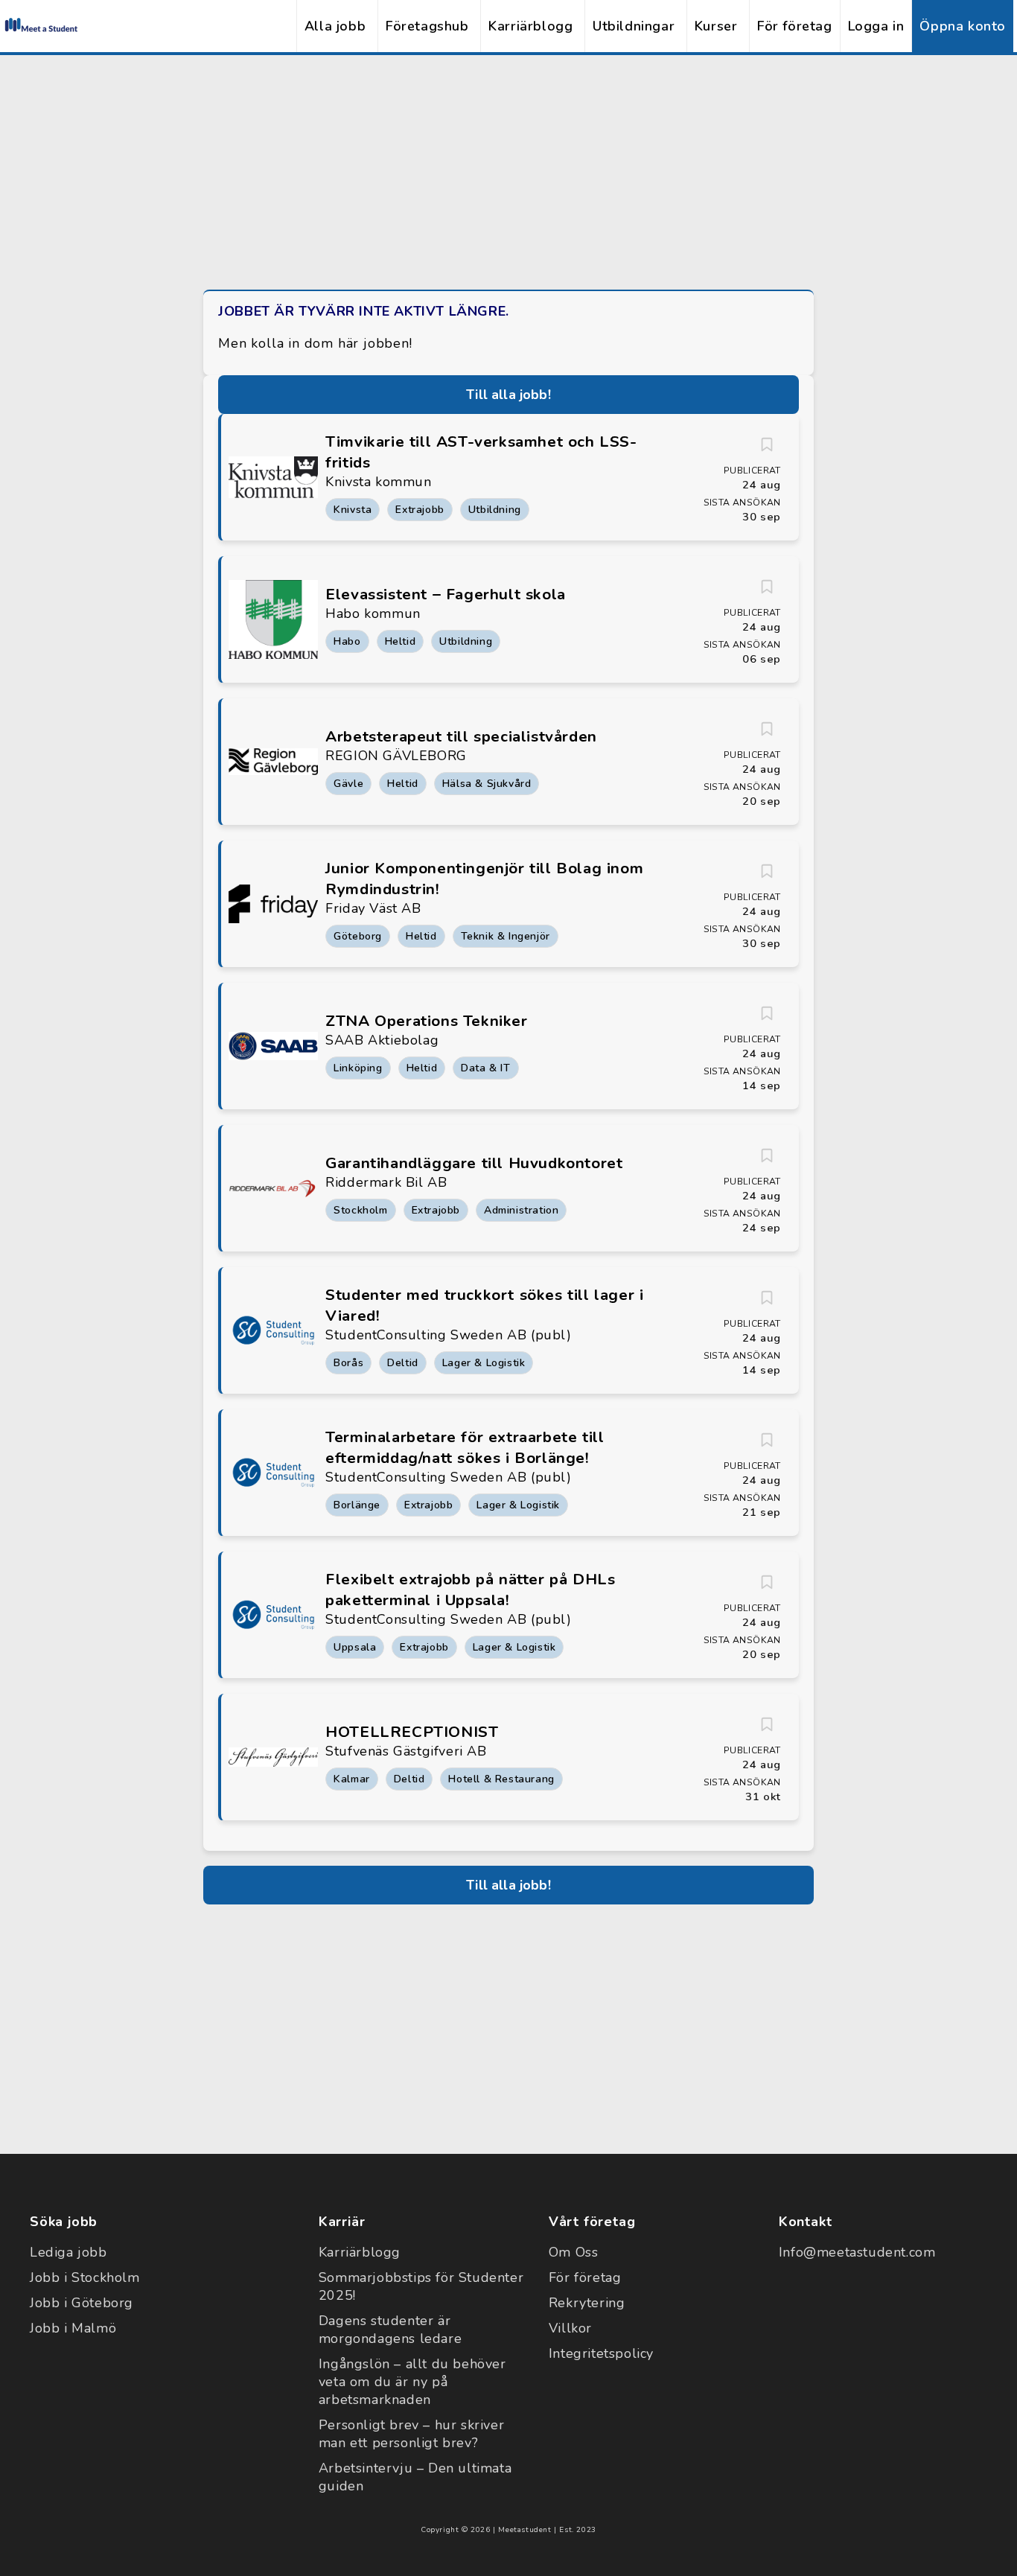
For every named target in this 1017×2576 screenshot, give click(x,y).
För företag (795, 26)
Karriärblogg (530, 26)
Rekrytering (587, 2303)
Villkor (570, 2328)
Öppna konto (963, 26)
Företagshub (427, 26)
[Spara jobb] (767, 444)
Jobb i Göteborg (82, 2303)
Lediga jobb (68, 2252)
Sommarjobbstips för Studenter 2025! (421, 2286)
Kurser (716, 26)
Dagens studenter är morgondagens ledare (390, 2330)
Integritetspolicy (601, 2353)
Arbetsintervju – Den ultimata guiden (415, 2477)
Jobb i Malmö (73, 2328)
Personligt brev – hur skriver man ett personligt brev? (411, 2434)
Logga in (876, 26)
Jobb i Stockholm (85, 2277)
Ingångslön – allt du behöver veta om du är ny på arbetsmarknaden (412, 2382)
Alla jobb (335, 26)
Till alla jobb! (508, 395)
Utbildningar (634, 26)
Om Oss (574, 2252)
